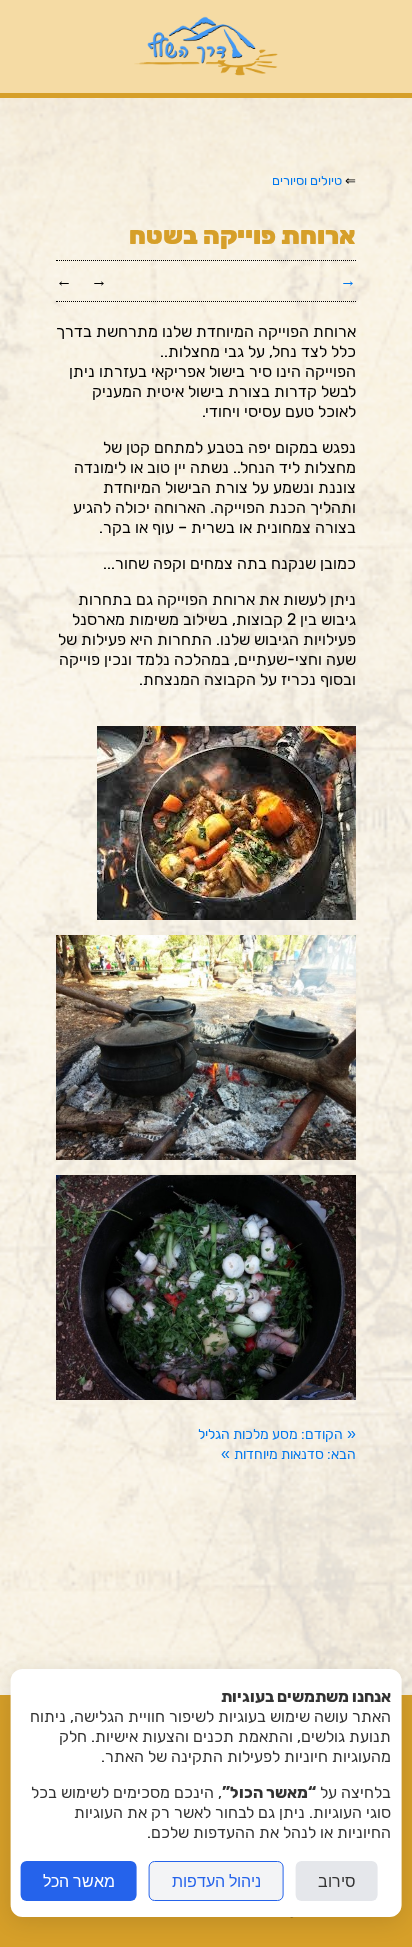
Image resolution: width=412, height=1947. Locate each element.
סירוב (337, 1881)
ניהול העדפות (216, 1881)
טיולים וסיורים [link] (307, 180)
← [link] (64, 280)
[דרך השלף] (205, 46)
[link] (277, 1434)
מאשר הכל (79, 1881)
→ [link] (99, 280)
